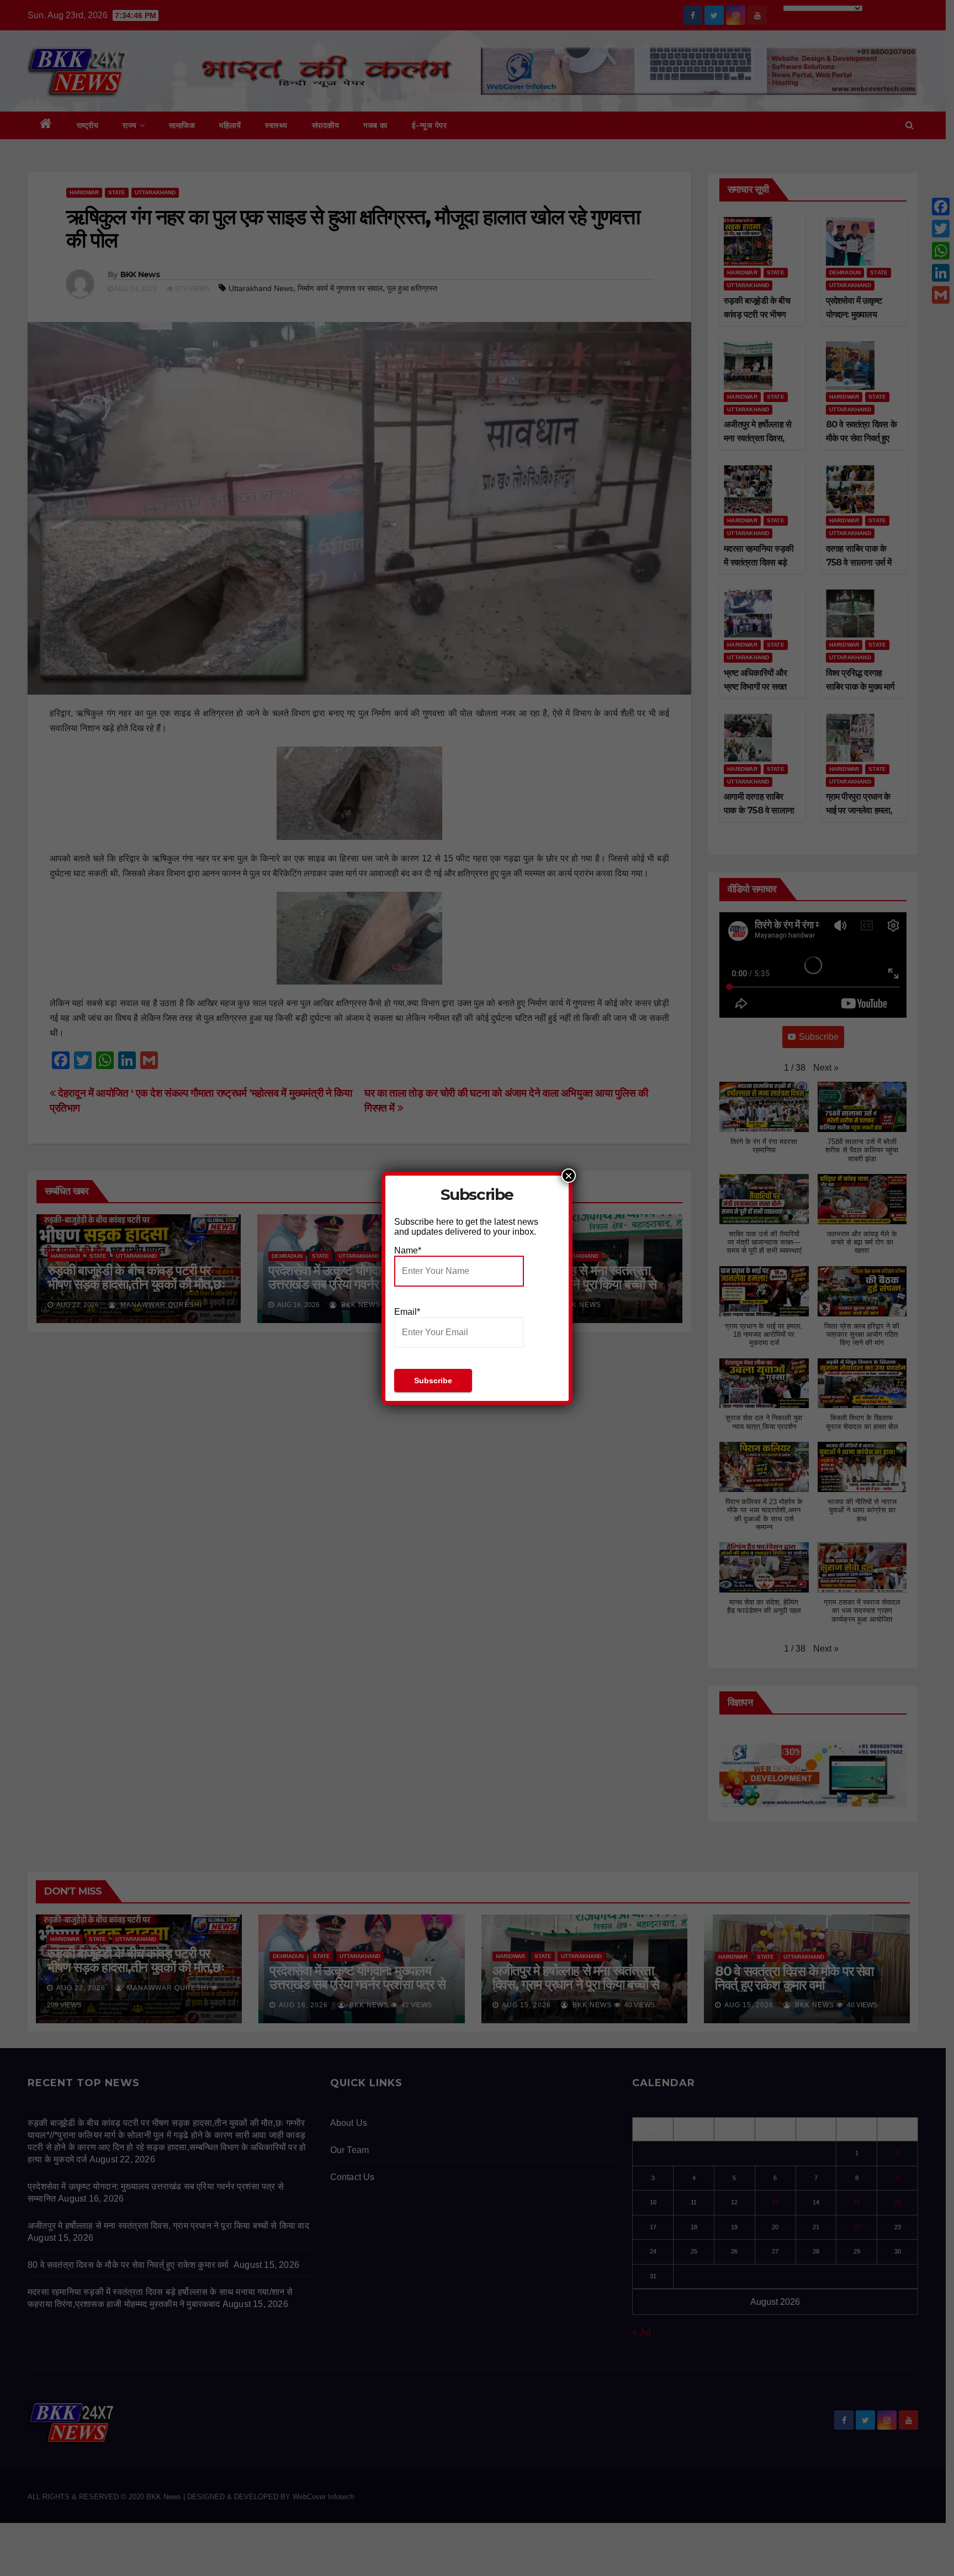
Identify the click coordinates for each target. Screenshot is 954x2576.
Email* (407, 1312)
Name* (408, 1250)
